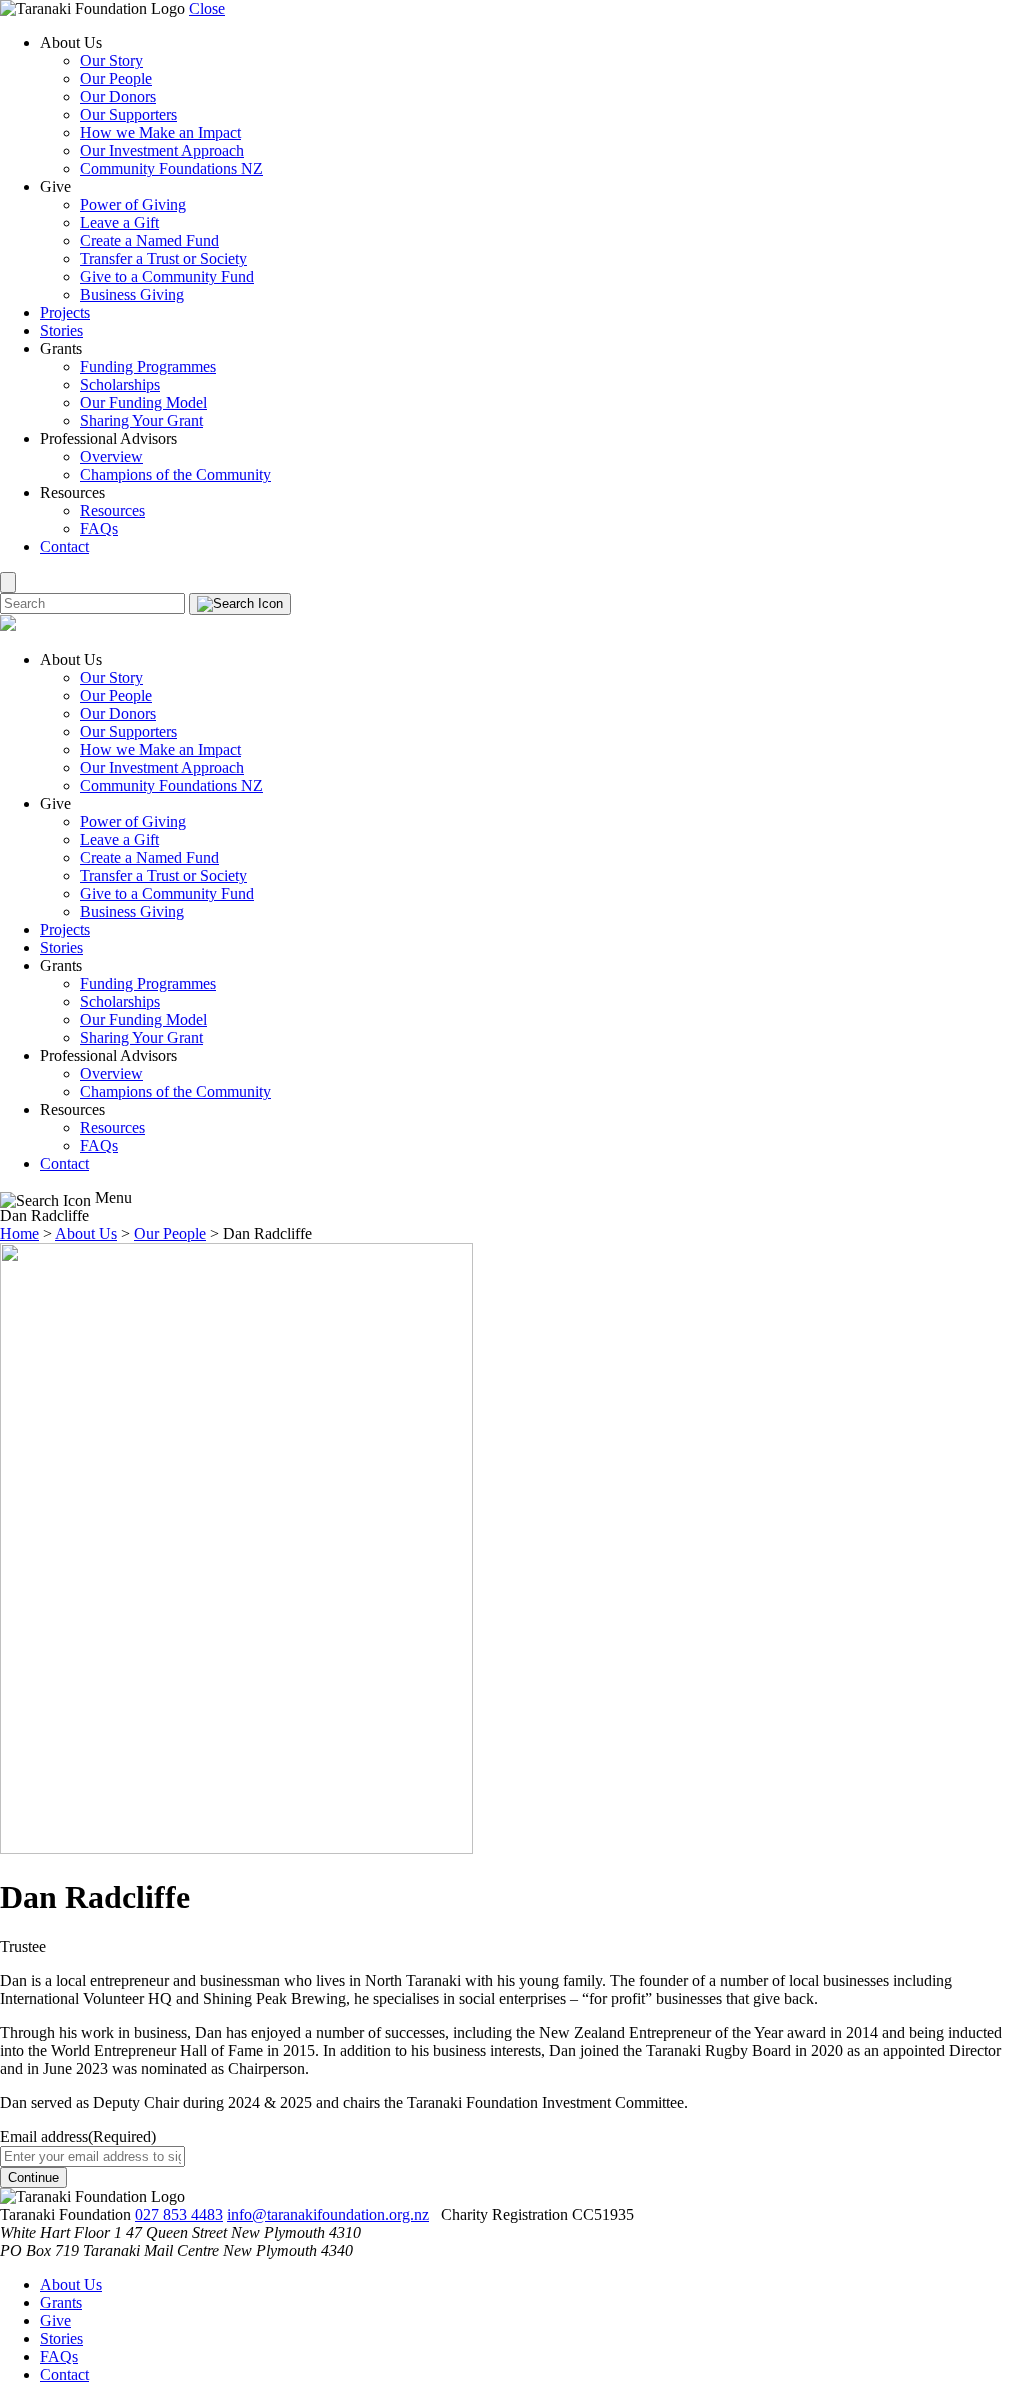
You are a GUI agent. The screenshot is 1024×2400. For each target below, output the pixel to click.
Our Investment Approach (162, 150)
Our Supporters (128, 114)
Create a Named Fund (149, 240)
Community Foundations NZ (171, 168)
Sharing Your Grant (141, 420)
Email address (78, 2136)
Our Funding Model (143, 402)
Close (207, 8)
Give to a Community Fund (167, 276)
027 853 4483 (179, 2214)
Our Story (111, 60)
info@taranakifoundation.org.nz (328, 2214)
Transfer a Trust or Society (163, 258)
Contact (64, 546)
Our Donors (118, 96)
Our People (116, 78)
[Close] (8, 582)
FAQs (99, 528)
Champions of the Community (175, 474)
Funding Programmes (148, 366)
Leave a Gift (119, 222)
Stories (61, 330)
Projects (65, 312)
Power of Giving (133, 204)
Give (55, 2320)
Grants (61, 2302)
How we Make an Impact (160, 132)
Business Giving (132, 294)
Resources (112, 510)
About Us (71, 2284)
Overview (111, 456)
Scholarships (120, 384)
